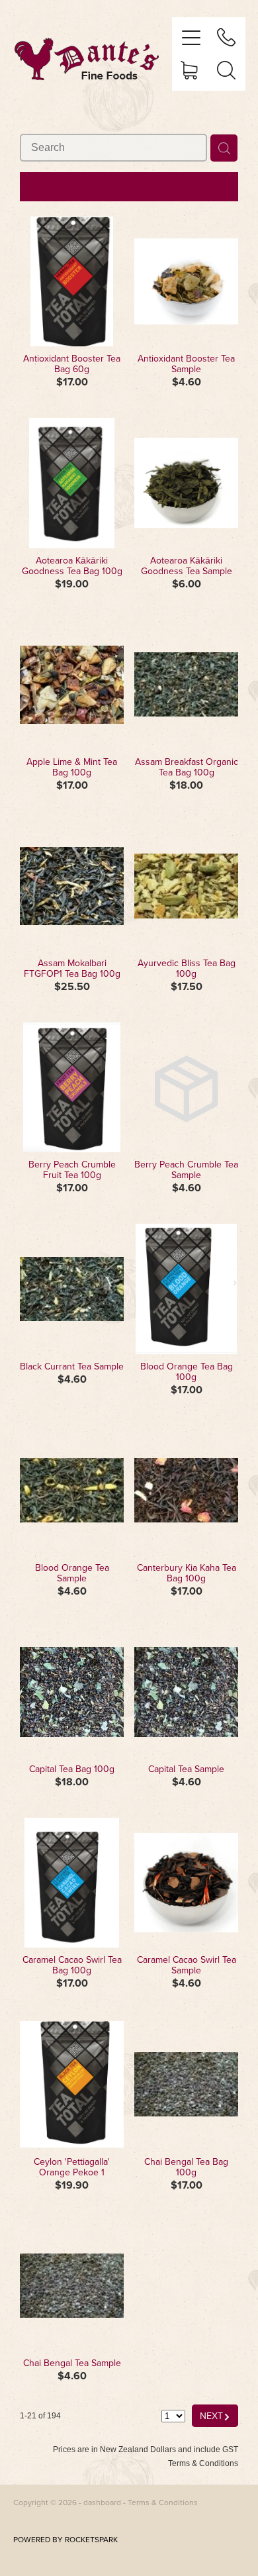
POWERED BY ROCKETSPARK (65, 2539)
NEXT (215, 2415)
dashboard (102, 2502)
